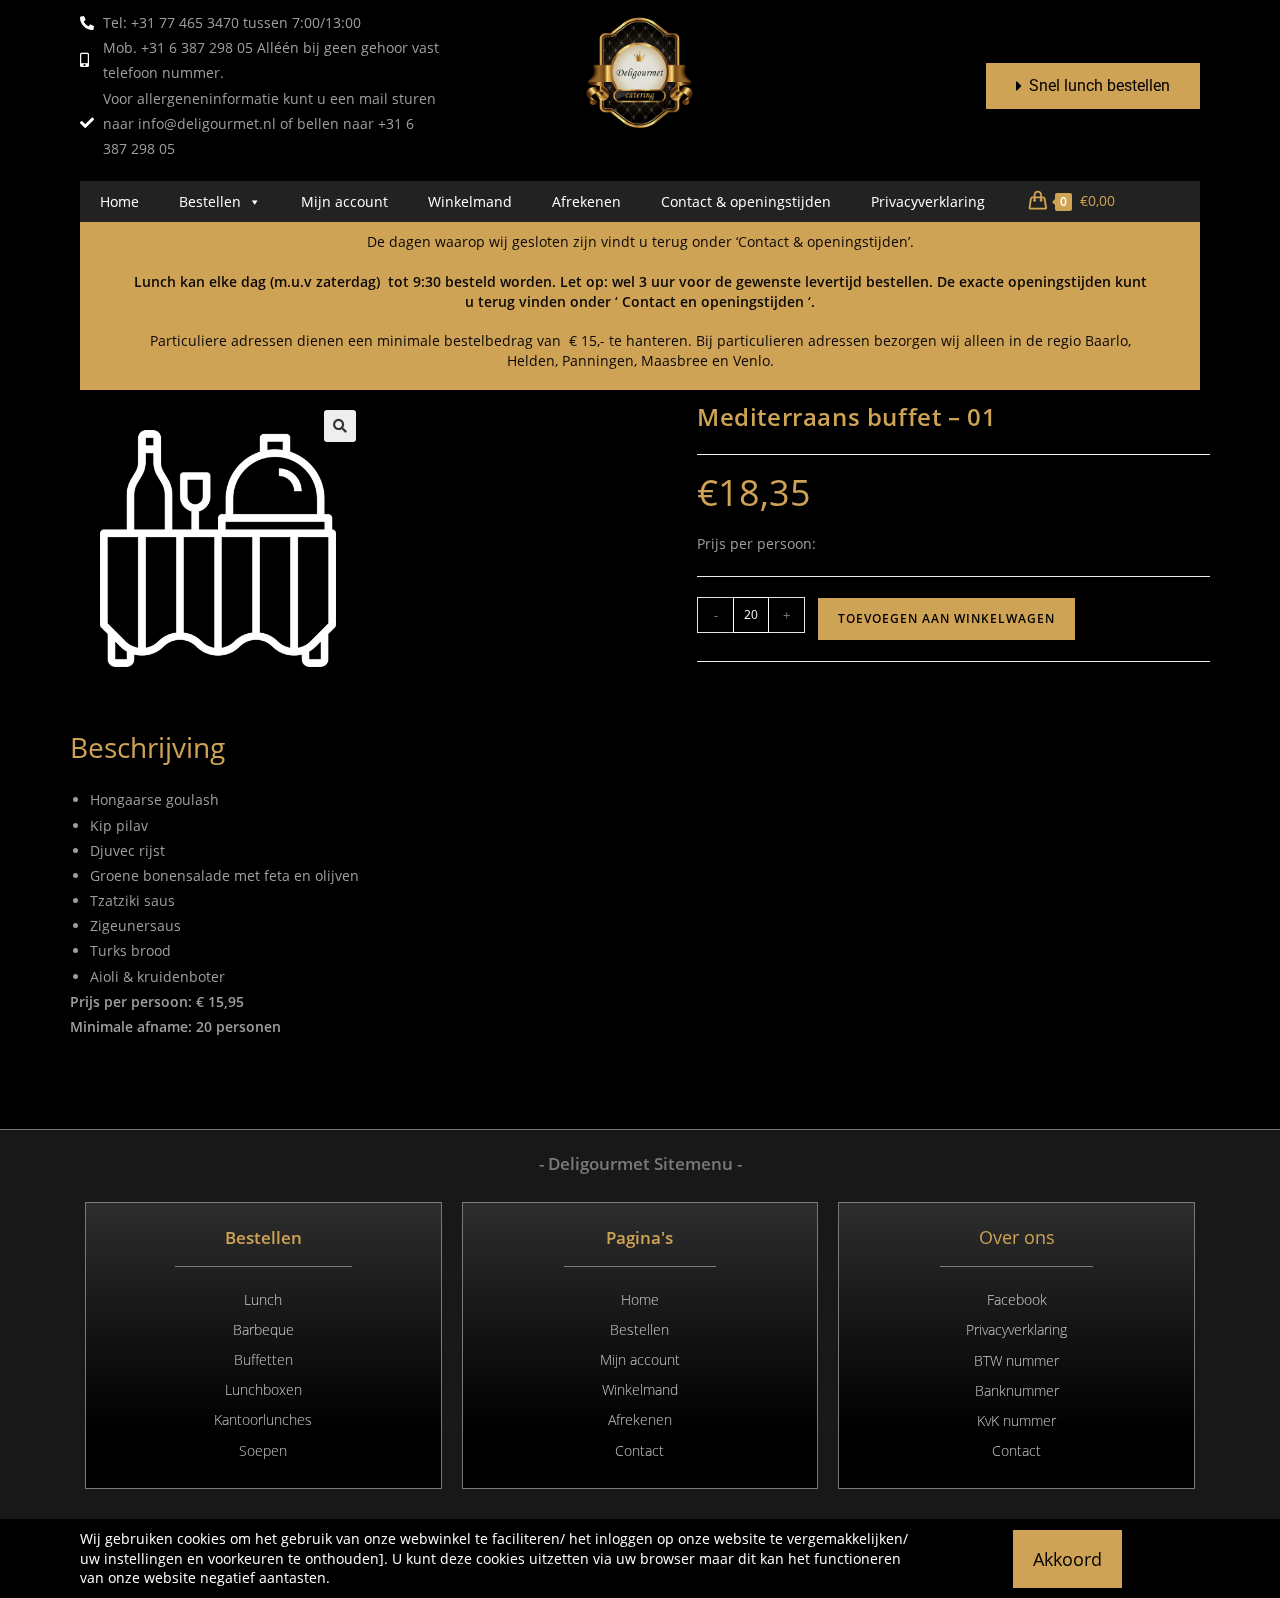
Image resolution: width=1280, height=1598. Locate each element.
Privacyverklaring (928, 201)
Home (119, 201)
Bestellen (210, 201)
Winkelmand (470, 201)
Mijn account (344, 201)
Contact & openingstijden (746, 201)
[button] (340, 426)
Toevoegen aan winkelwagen (946, 618)
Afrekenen (586, 201)
